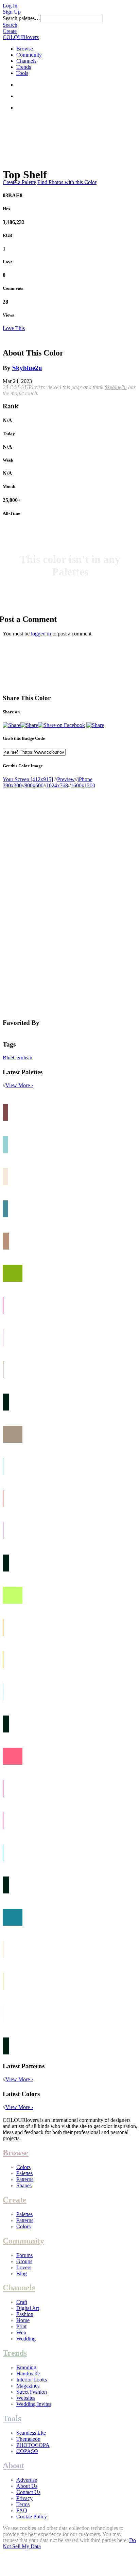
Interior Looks (32, 2380)
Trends (24, 67)
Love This (14, 328)
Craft (22, 2302)
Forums (24, 2255)
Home (23, 2320)
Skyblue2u (27, 368)
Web (21, 2332)
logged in (41, 634)
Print (21, 2326)
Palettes (24, 2173)
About (13, 2466)
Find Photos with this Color (67, 182)
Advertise (27, 2480)
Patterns (25, 2179)
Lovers (24, 2267)
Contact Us (28, 2492)
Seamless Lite (31, 2433)
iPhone (85, 779)
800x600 (34, 785)
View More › (19, 1085)
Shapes (24, 2185)
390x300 (12, 785)
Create (10, 31)
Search (10, 25)
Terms (23, 2504)
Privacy (24, 2498)
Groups (24, 2261)
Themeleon (28, 2439)
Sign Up (12, 12)
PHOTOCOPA (33, 2445)
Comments (13, 288)
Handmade (28, 2374)
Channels (26, 61)
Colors (23, 2167)
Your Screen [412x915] (28, 779)
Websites (26, 2398)
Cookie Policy (32, 2517)
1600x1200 (83, 785)
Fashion (25, 2314)
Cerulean (23, 1058)
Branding (26, 2367)
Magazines (28, 2386)
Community (29, 55)
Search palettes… (21, 18)
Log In (10, 6)
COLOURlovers (21, 37)
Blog (22, 2274)
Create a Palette (19, 182)
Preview (66, 779)
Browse (25, 49)
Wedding (26, 2339)
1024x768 (57, 785)
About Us (27, 2486)
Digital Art (28, 2308)
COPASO (27, 2451)
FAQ (22, 2510)
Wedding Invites (34, 2404)
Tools (22, 73)
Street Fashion (32, 2392)
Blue (8, 1058)
